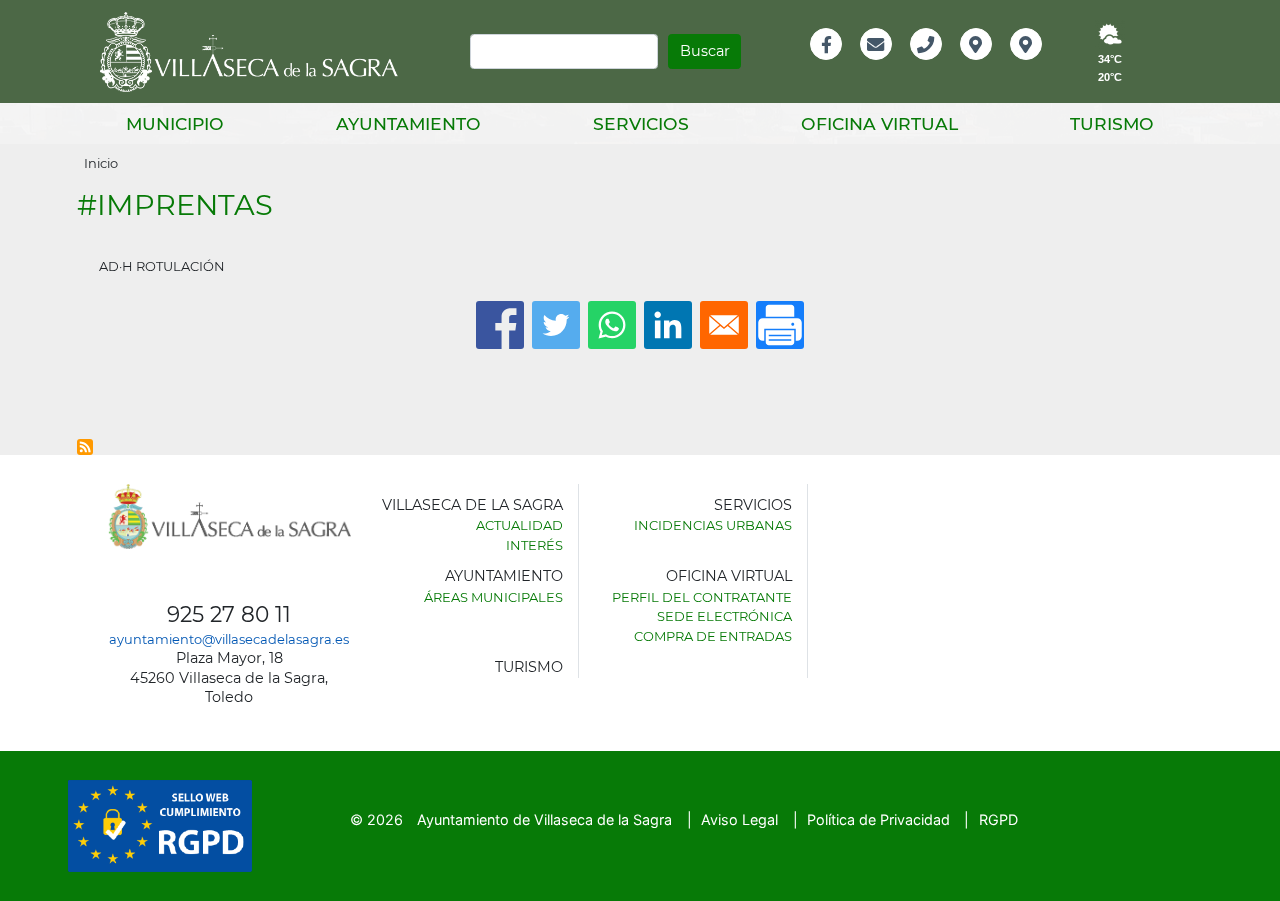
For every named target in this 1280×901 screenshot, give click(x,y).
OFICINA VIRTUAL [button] (879, 123)
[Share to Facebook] (500, 325)
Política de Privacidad (878, 819)
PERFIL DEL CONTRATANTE (702, 597)
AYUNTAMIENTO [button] (408, 123)
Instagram (1039, 65)
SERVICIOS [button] (641, 123)
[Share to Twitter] (556, 325)
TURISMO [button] (1112, 123)
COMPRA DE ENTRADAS (713, 636)
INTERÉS (534, 545)
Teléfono (934, 65)
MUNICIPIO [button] (175, 123)
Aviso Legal (739, 819)
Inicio (101, 163)
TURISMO (529, 667)
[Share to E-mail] (724, 325)
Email (877, 65)
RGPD (998, 819)
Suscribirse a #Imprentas (85, 447)
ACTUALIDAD (519, 525)
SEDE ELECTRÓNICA (724, 616)
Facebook (836, 65)
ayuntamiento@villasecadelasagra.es (229, 639)
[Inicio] (256, 52)
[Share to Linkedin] (668, 325)
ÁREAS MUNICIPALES (493, 597)
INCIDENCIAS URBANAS (713, 525)
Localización (997, 65)
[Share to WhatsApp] (612, 325)
